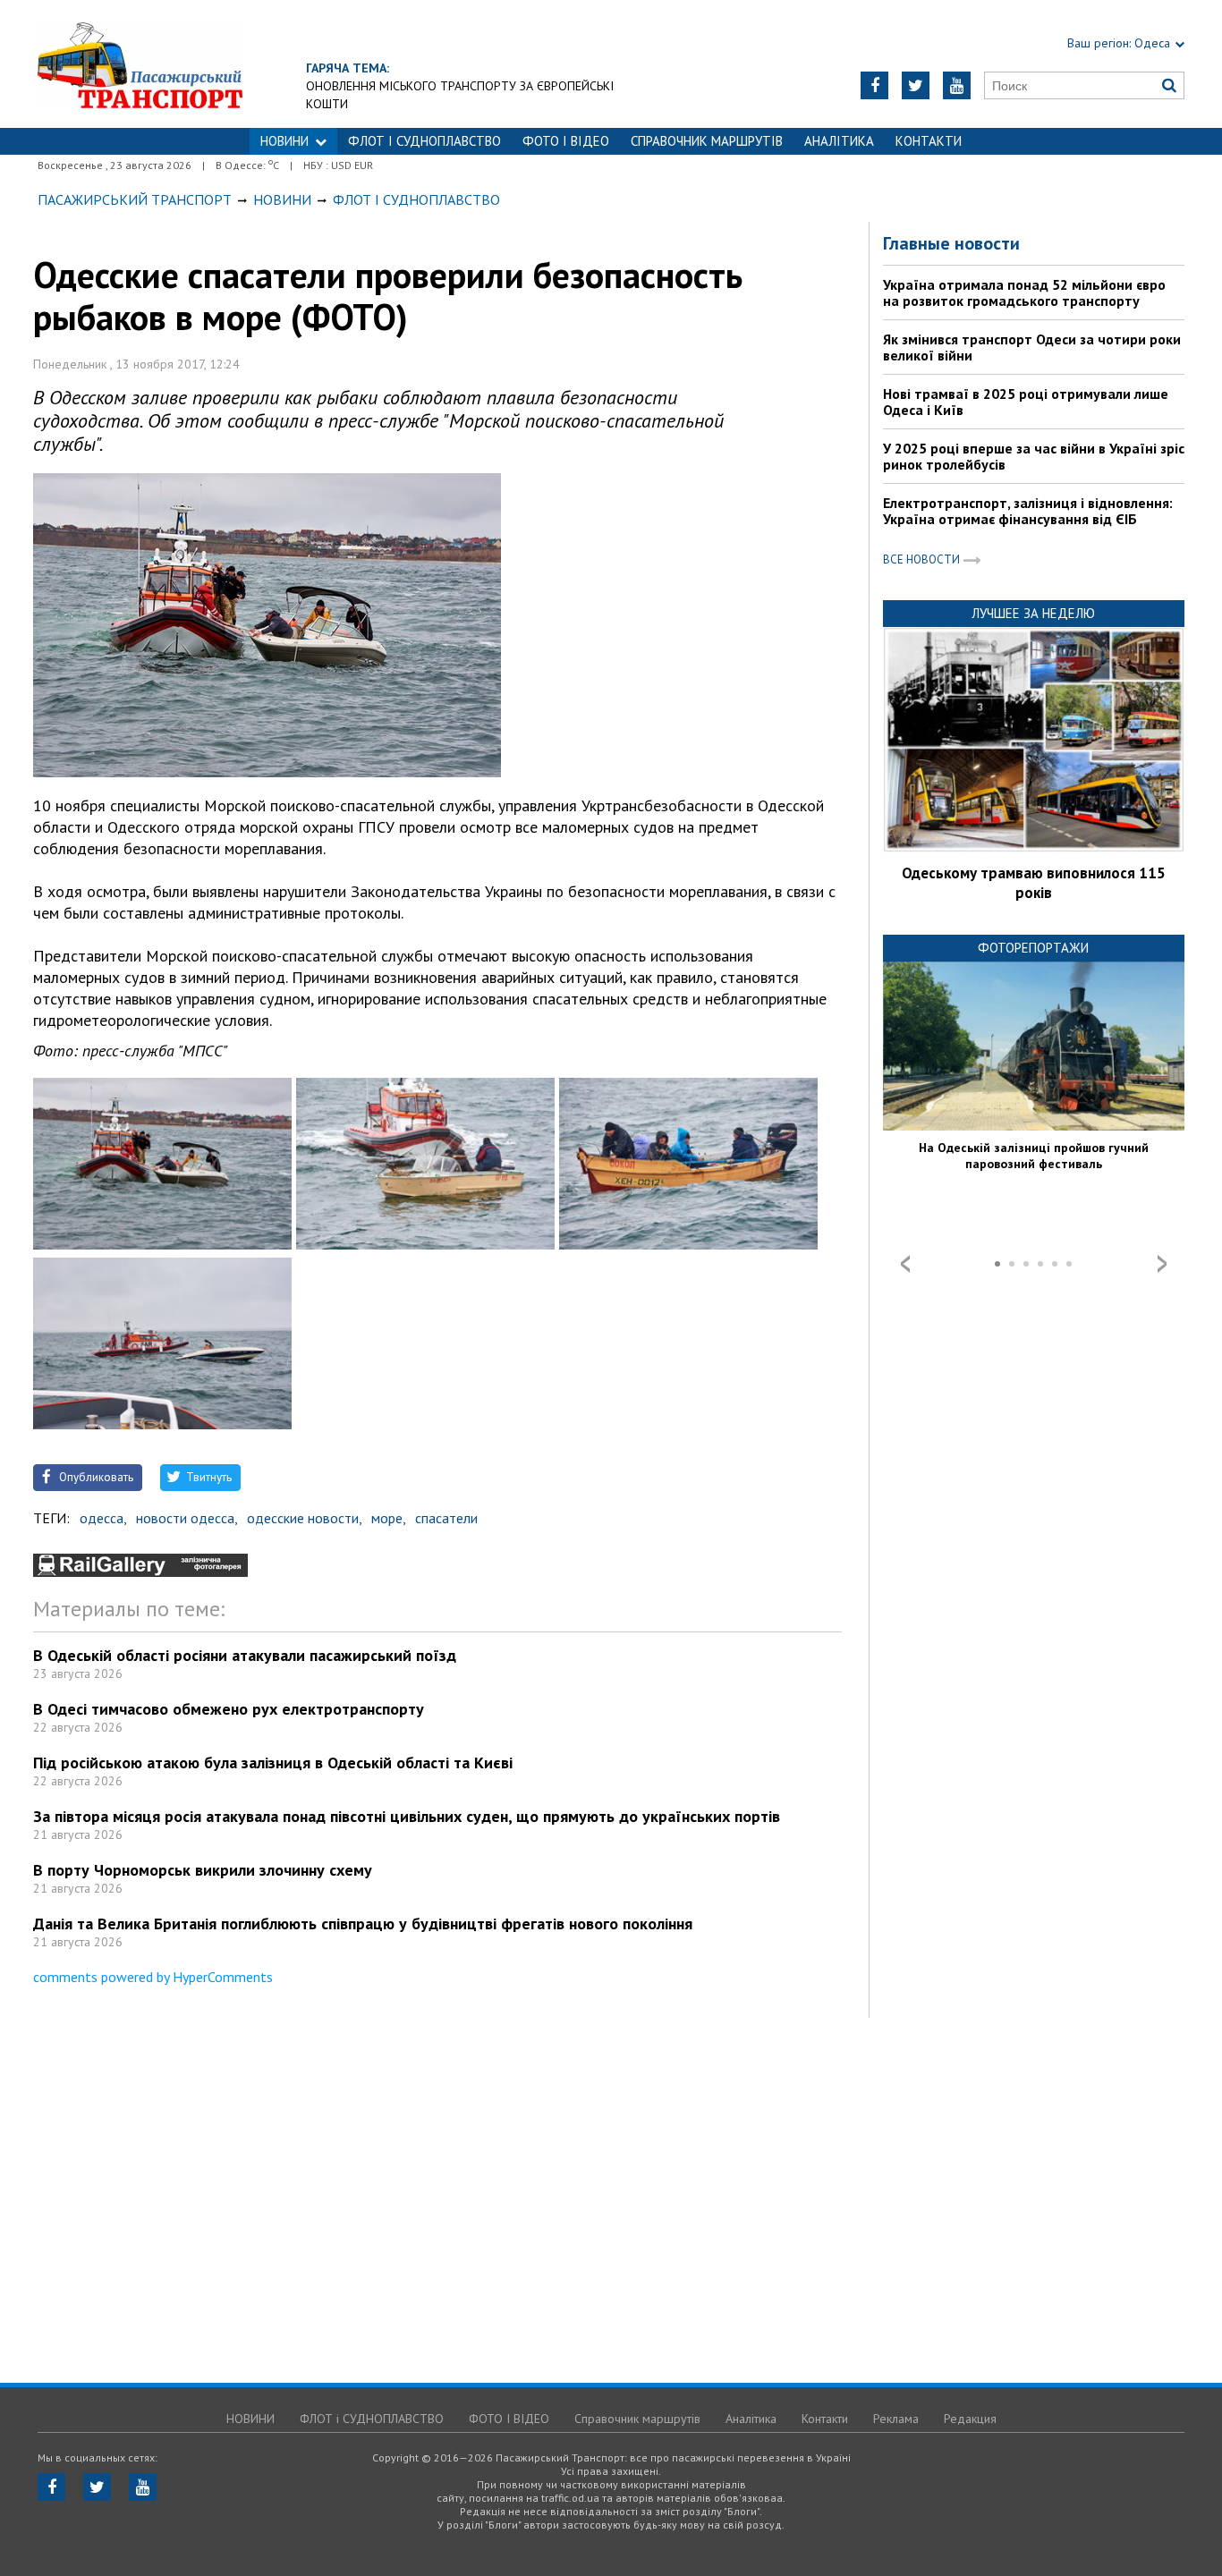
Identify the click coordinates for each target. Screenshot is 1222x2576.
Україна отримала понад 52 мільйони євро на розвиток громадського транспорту (1024, 292)
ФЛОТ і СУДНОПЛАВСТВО (424, 141)
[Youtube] (957, 85)
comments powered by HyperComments (153, 1977)
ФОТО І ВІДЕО (566, 141)
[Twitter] (916, 85)
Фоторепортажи (1033, 948)
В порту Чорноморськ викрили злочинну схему (203, 1870)
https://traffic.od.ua (140, 64)
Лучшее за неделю (1033, 613)
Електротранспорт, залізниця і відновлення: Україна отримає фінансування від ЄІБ (1028, 511)
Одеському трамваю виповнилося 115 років (1034, 883)
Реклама (896, 2419)
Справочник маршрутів (707, 141)
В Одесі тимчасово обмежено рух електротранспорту (229, 1709)
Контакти (929, 141)
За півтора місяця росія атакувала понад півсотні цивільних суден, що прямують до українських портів (407, 1816)
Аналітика (839, 141)
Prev (905, 1264)
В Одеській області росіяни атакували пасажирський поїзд (245, 1655)
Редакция (970, 2419)
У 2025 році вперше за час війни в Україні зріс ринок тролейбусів (1034, 456)
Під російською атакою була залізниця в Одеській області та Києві (273, 1763)
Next (1162, 1264)
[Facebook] (874, 85)
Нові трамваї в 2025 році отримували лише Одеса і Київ (1026, 402)
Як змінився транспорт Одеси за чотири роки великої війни (1032, 347)
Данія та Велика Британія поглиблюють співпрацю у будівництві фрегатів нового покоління (363, 1924)
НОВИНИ (284, 141)
